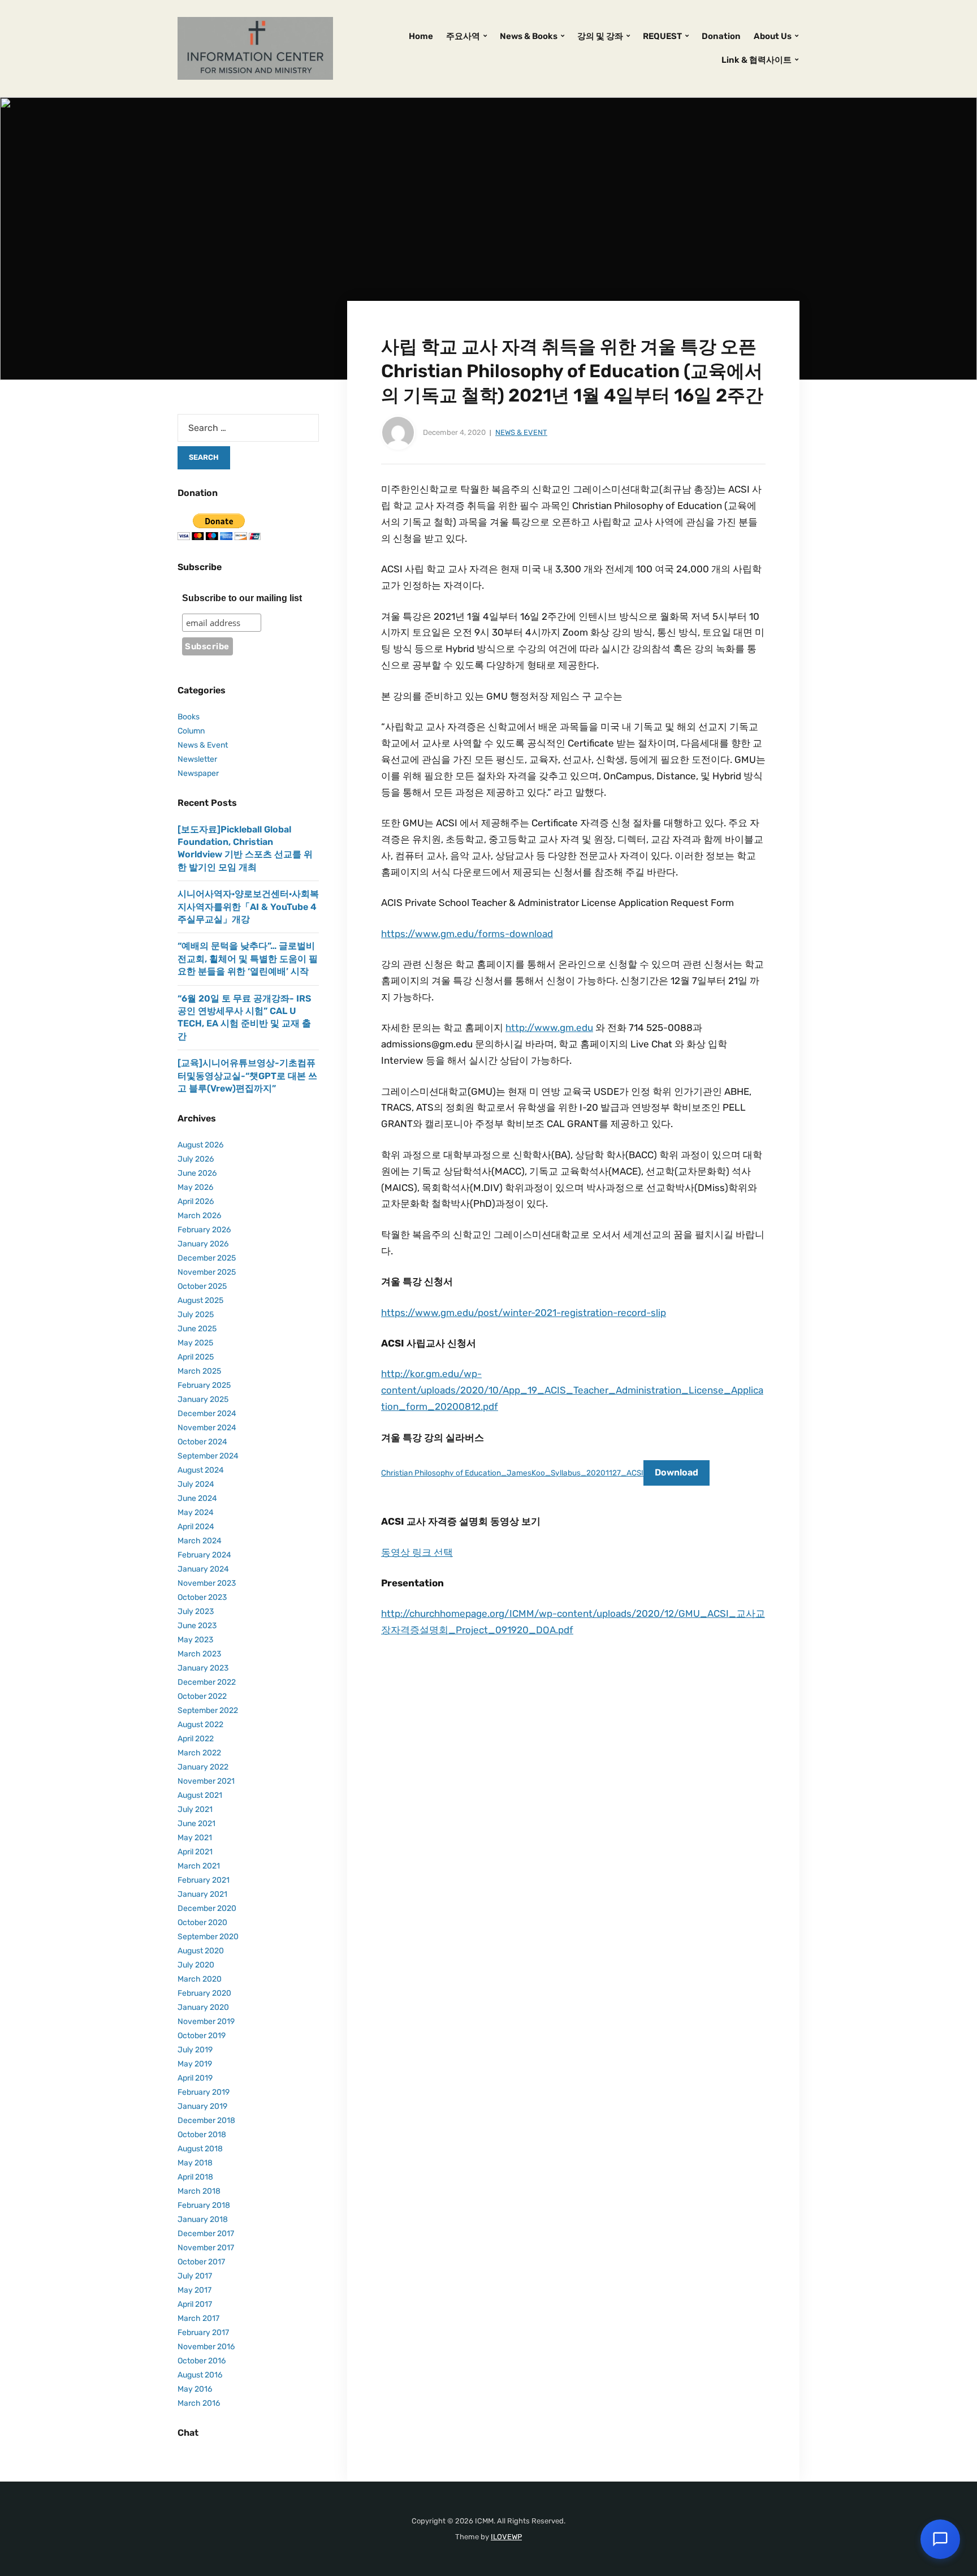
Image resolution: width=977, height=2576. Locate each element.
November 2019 (206, 2021)
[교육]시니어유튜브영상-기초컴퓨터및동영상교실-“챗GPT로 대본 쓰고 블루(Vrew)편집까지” (247, 1076)
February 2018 (204, 2205)
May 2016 (195, 2389)
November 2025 (207, 1272)
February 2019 (204, 2092)
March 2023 (199, 1654)
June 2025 (197, 1329)
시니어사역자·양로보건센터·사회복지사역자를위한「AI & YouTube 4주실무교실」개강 (248, 907)
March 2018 (199, 2191)
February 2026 (204, 1230)
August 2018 (200, 2149)
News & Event (521, 432)
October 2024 (202, 1442)
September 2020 (208, 1937)
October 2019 (202, 2036)
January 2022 (203, 1767)
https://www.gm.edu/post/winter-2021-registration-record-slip (524, 1313)
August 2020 (201, 1951)
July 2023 (196, 1611)
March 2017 (198, 2318)
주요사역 (463, 36)
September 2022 (208, 1710)
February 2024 (204, 1555)
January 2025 (203, 1399)
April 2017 (195, 2304)
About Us (773, 36)
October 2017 (201, 2262)
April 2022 (196, 1739)
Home (421, 36)
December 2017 (206, 2234)
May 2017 (194, 2290)
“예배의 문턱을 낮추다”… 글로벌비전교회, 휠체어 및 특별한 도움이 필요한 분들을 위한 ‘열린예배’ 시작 (248, 959)
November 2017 (206, 2248)
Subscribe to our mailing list (242, 598)
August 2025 (200, 1300)
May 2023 (195, 1640)
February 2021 (204, 1880)
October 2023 (202, 1597)
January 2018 (203, 2219)
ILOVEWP (506, 2537)
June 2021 (196, 1824)
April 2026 (196, 1201)
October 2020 (202, 1923)
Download (676, 1472)
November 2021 (206, 1781)
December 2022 (207, 1682)
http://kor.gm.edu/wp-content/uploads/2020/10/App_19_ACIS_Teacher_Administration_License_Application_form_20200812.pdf (572, 1390)
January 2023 (203, 1668)
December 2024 (207, 1414)
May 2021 (195, 1838)
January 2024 (203, 1569)
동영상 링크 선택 (417, 1552)
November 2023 (207, 1583)
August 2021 (200, 1795)
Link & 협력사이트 (756, 60)
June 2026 (197, 1173)
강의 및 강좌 (600, 36)
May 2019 (195, 2064)
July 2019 (195, 2050)
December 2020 (207, 1908)
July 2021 (195, 1809)
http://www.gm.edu (549, 1028)
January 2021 (202, 1894)
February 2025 (204, 1385)
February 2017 (203, 2333)
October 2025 (202, 1286)
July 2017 (195, 2276)
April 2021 (195, 1852)
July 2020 (196, 1965)
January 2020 (203, 2007)
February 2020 (204, 1993)
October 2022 (202, 1696)
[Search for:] (248, 428)
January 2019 (202, 2106)
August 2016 (200, 2375)
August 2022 (200, 1725)
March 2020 (200, 1979)
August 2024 (201, 1470)
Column (191, 731)
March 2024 (200, 1541)
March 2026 (199, 1216)
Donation (721, 36)
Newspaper (198, 773)
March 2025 (199, 1371)
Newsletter (197, 759)
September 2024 (208, 1456)
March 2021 (199, 1866)
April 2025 (196, 1357)
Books (189, 717)
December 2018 (206, 2120)
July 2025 (196, 1315)
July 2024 (196, 1484)
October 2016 (202, 2361)
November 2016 (206, 2347)
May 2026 (195, 1187)
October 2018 (202, 2135)
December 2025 (207, 1258)
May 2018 (195, 2163)
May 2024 (196, 1513)
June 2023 (197, 1626)
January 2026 (203, 1244)
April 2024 (196, 1527)
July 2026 (196, 1159)
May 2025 (195, 1343)
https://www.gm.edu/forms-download (467, 934)
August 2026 (200, 1145)
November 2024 (207, 1428)
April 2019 (195, 2078)
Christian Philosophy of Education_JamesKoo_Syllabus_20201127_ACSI (512, 1473)
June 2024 (197, 1498)
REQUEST (662, 36)
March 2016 (199, 2403)
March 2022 (199, 1753)
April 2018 (195, 2177)
